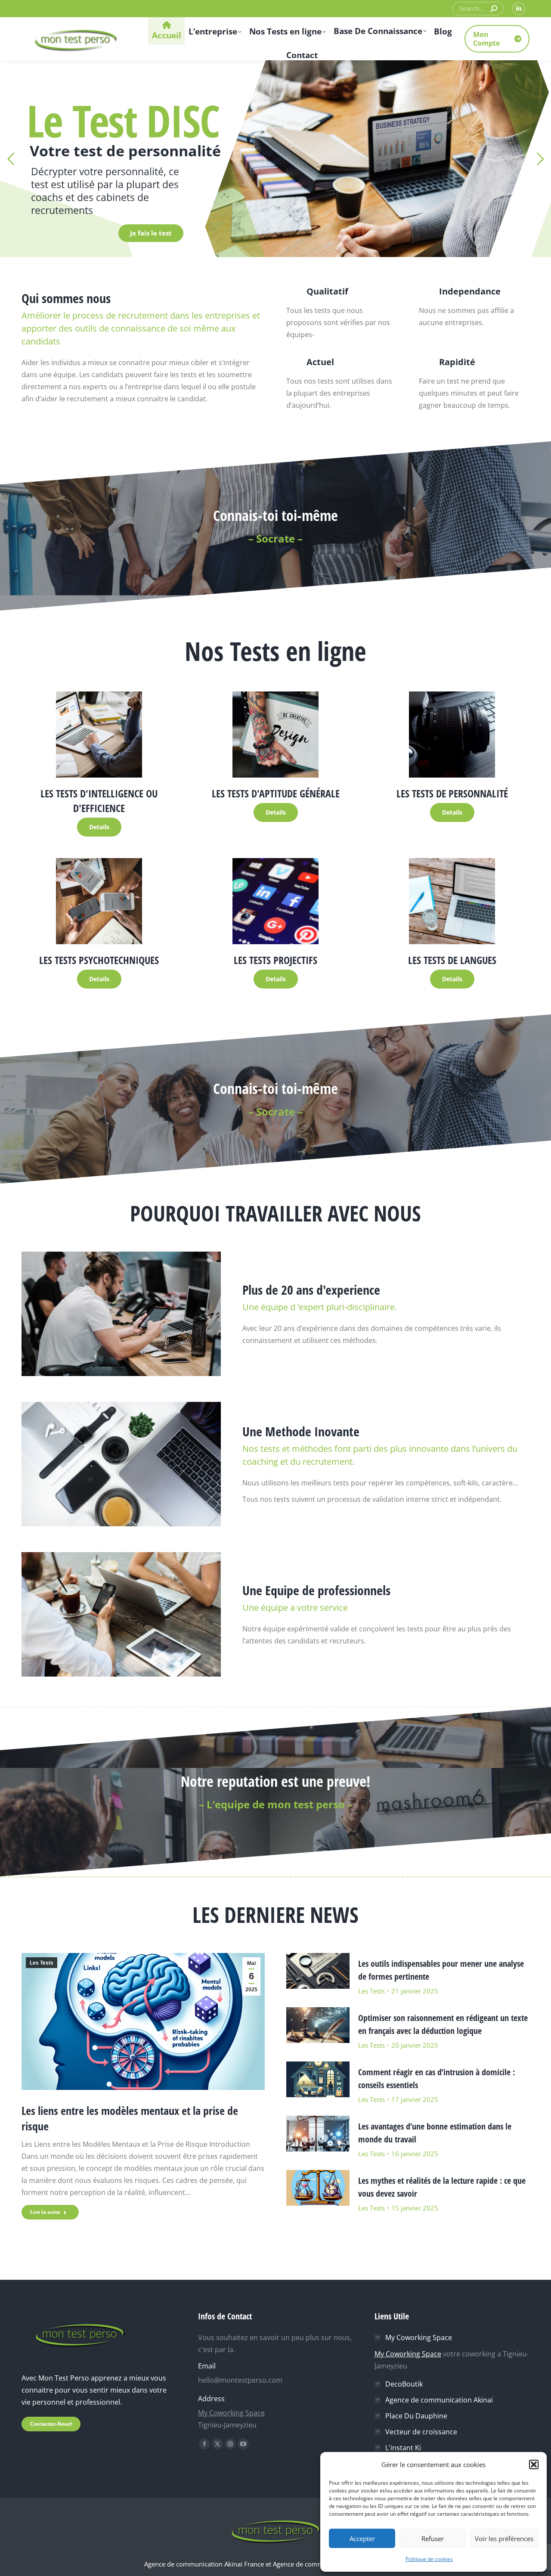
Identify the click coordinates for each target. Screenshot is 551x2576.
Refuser (433, 2539)
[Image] (99, 735)
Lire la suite (45, 2212)
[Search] (494, 9)
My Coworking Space (231, 2413)
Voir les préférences (504, 2539)
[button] (534, 2464)
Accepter (362, 2539)
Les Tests (42, 1963)
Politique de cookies (429, 2559)
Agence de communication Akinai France (205, 2564)
